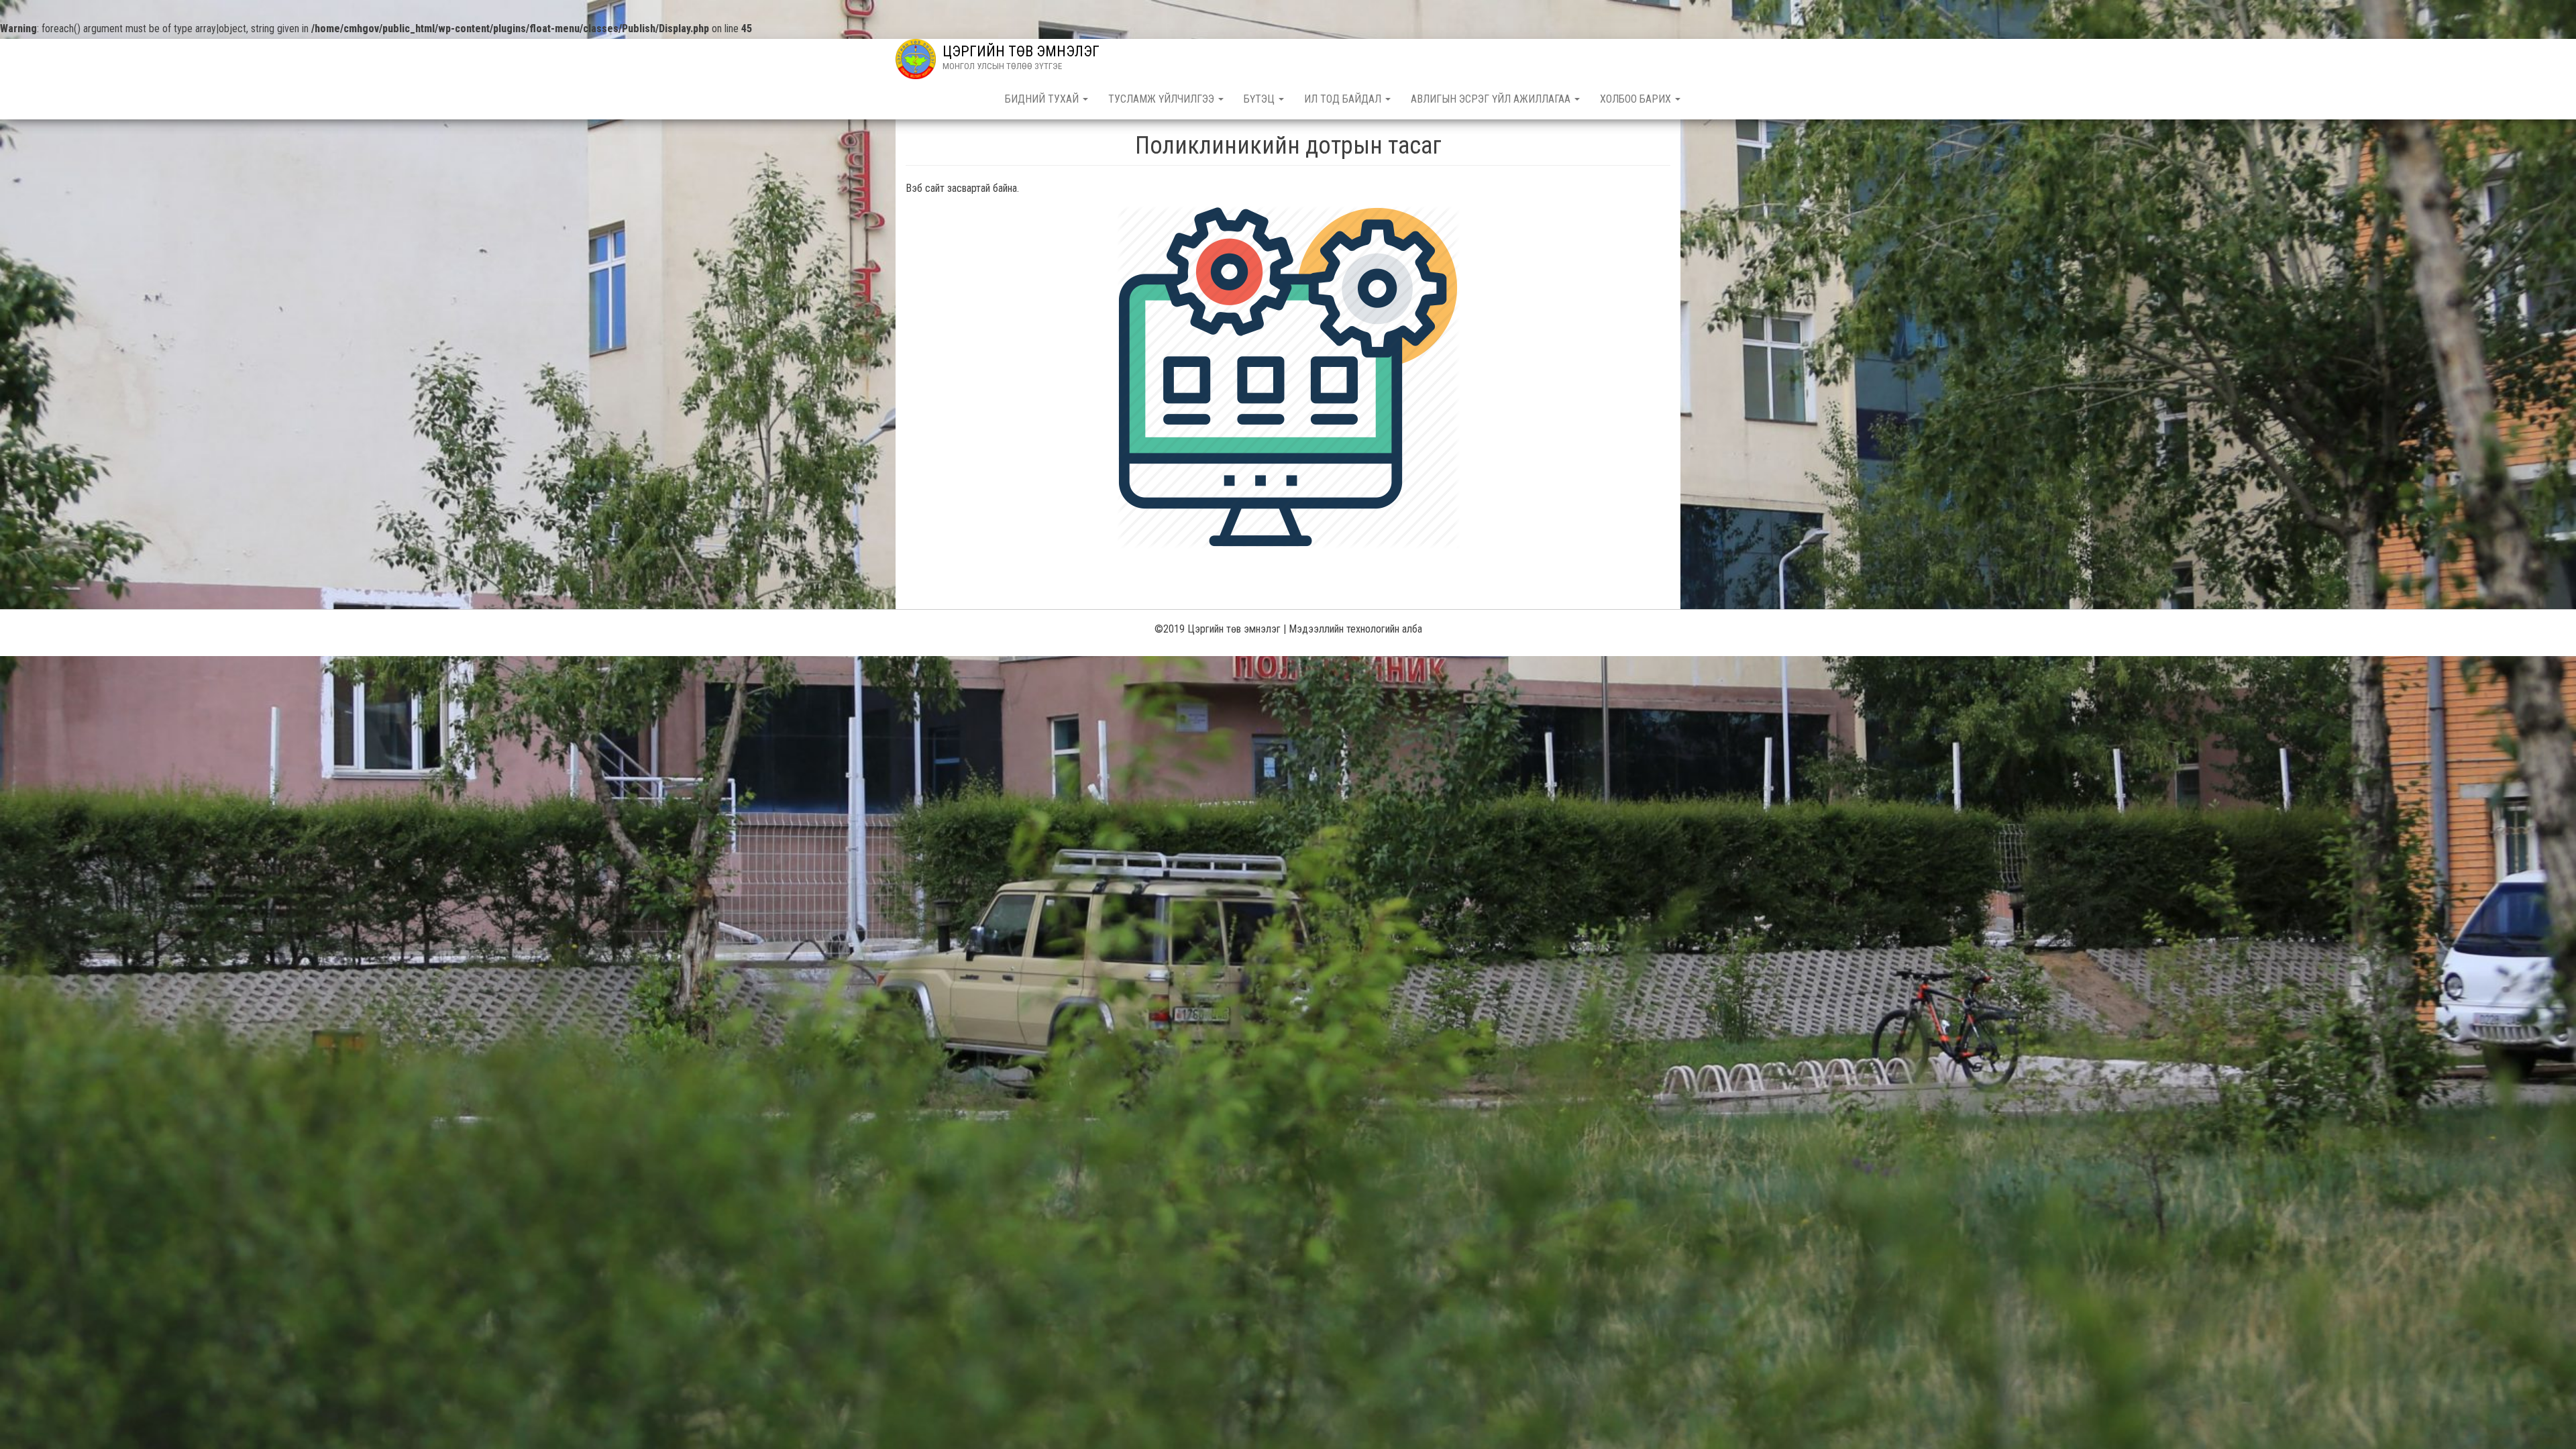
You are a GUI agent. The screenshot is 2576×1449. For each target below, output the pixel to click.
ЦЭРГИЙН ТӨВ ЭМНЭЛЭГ (1021, 51)
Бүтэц (1260, 99)
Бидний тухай (1043, 99)
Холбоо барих (1637, 99)
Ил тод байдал (1344, 99)
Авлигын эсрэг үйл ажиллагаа (1492, 99)
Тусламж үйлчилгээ (1163, 99)
